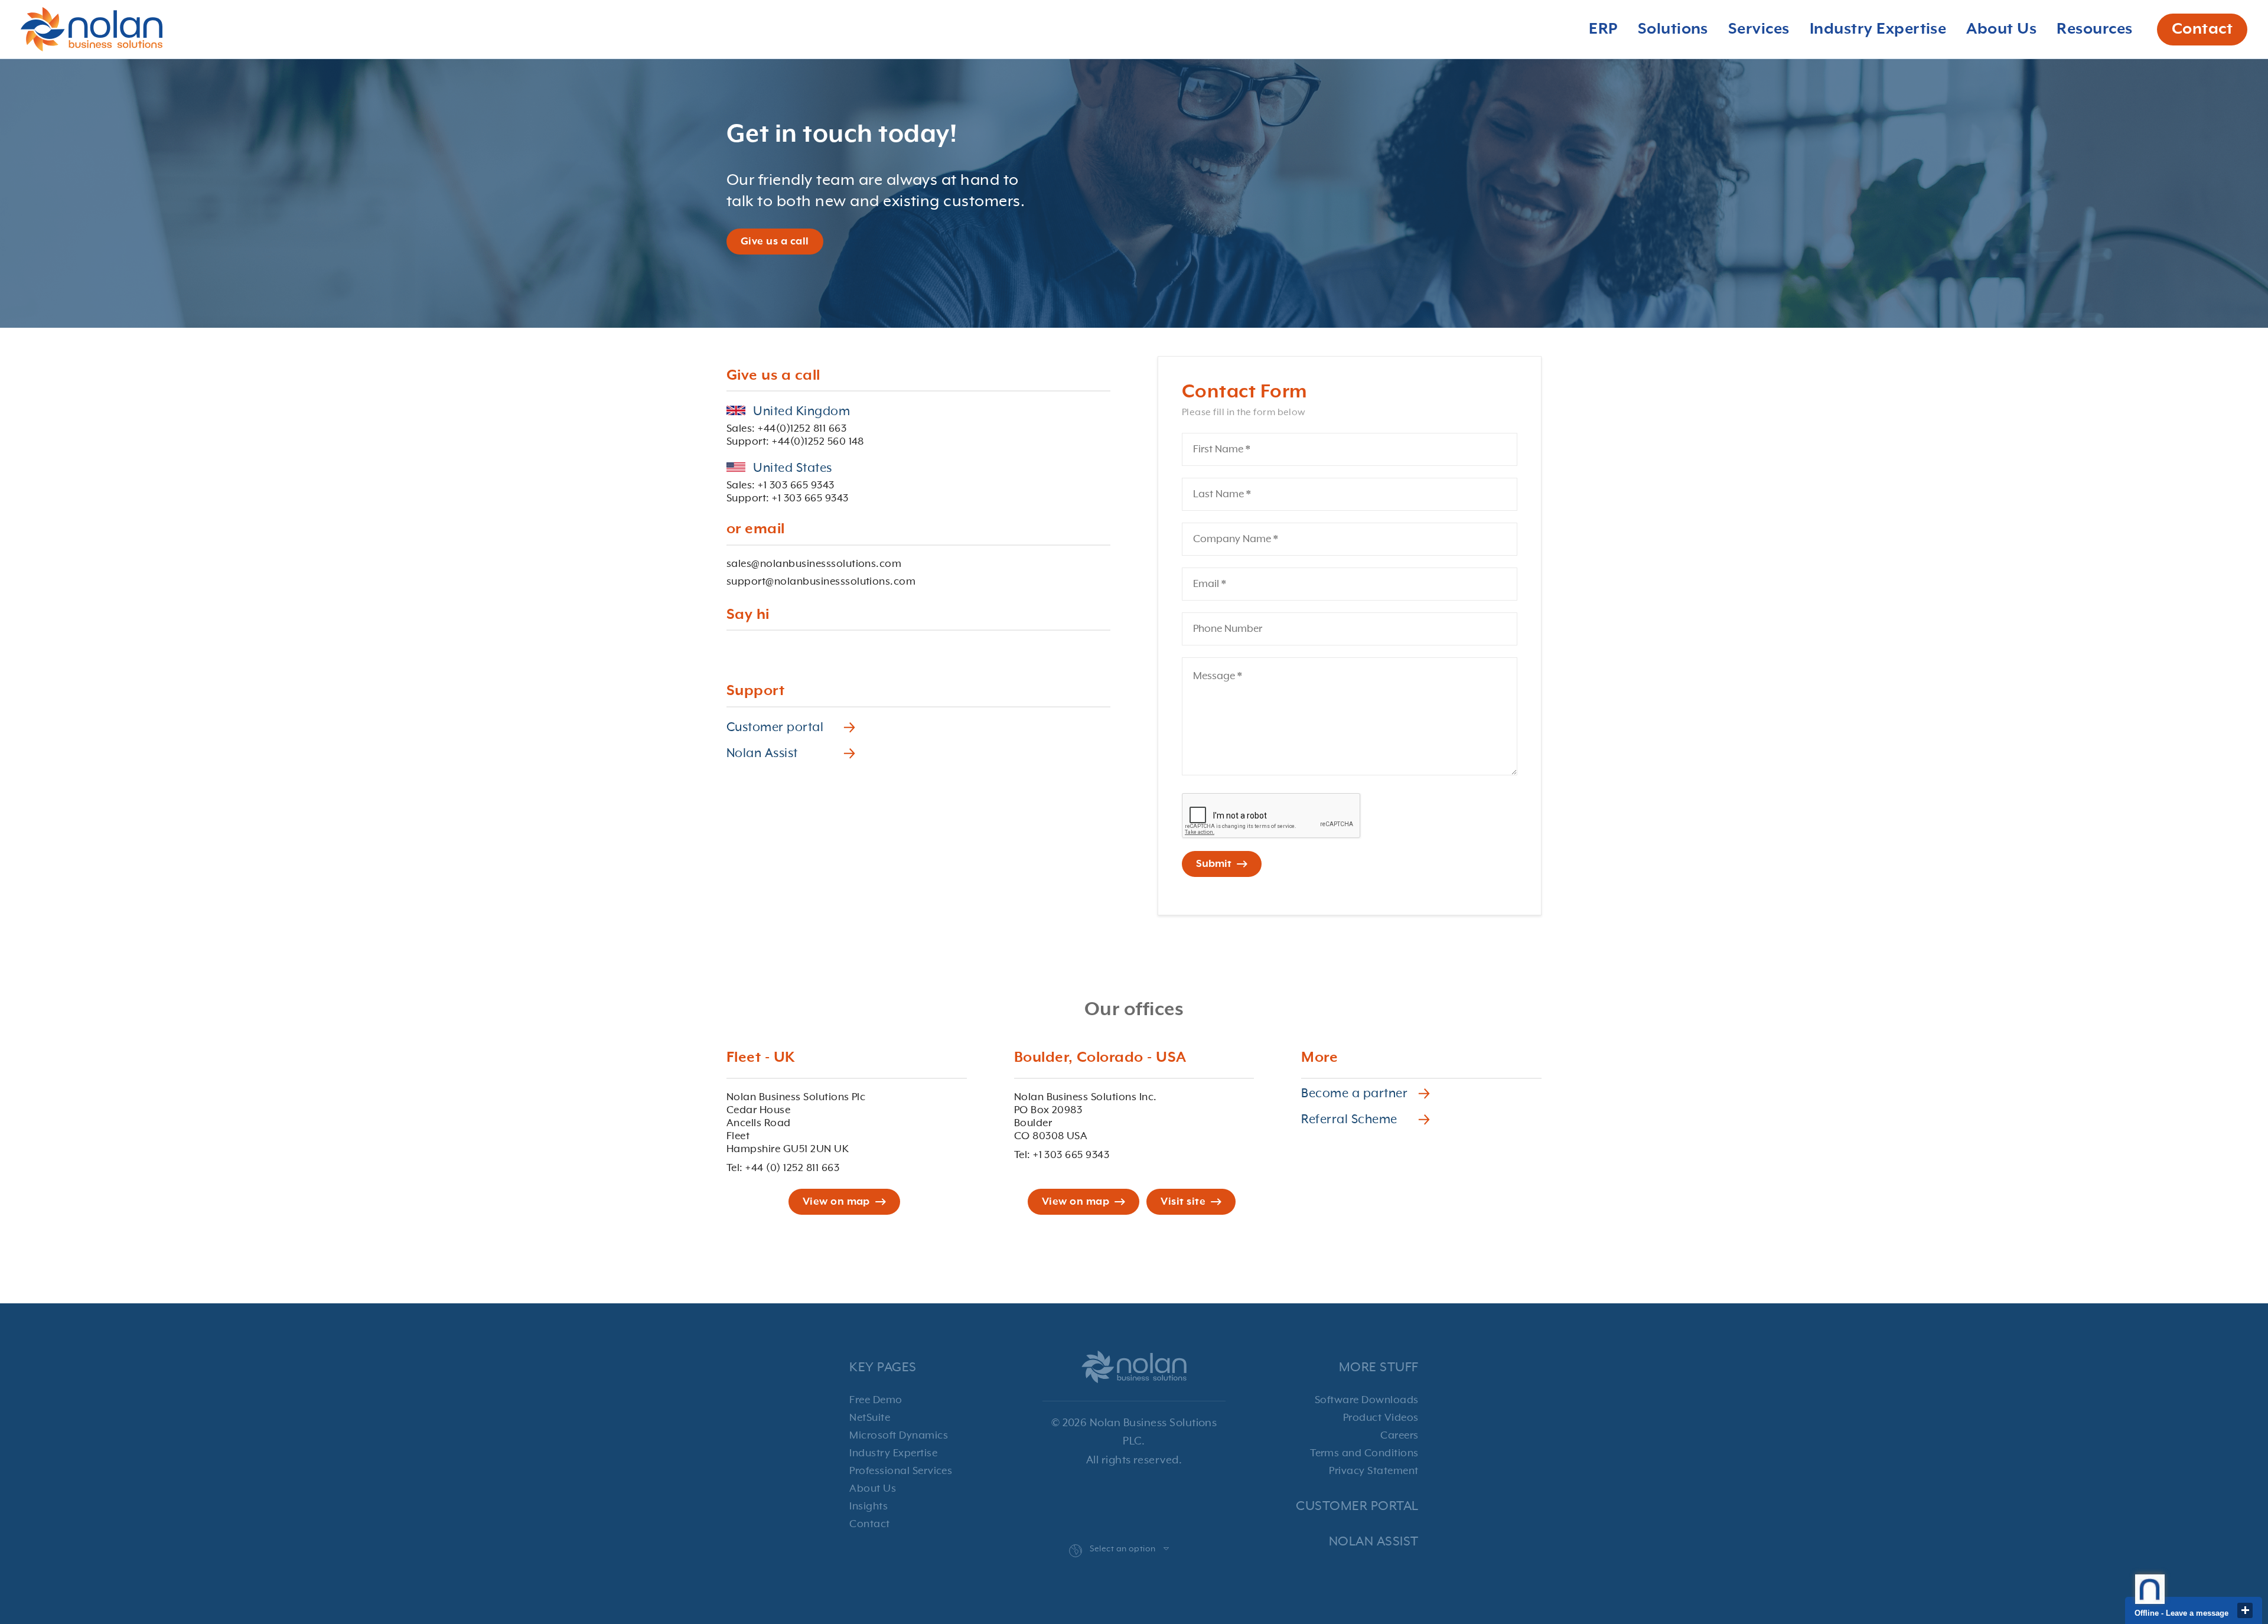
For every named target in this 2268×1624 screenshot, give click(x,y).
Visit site (1183, 1202)
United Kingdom (800, 412)
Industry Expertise (893, 1453)
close (2245, 1610)
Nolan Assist (762, 754)
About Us (873, 1489)
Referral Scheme (1349, 1120)
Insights (869, 1506)
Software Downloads (1367, 1400)
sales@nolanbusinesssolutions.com (814, 564)
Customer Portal (1357, 1506)
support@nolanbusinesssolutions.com (821, 582)
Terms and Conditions (1364, 1453)
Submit (1214, 864)
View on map (836, 1202)
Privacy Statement (1373, 1471)
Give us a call (775, 242)
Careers (1399, 1436)
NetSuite (870, 1418)
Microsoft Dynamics (899, 1436)
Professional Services (901, 1471)
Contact (2202, 30)
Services (1759, 30)
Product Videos (1381, 1418)
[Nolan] (92, 29)
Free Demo (876, 1400)
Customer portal (775, 728)
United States (791, 468)
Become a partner (1354, 1094)
